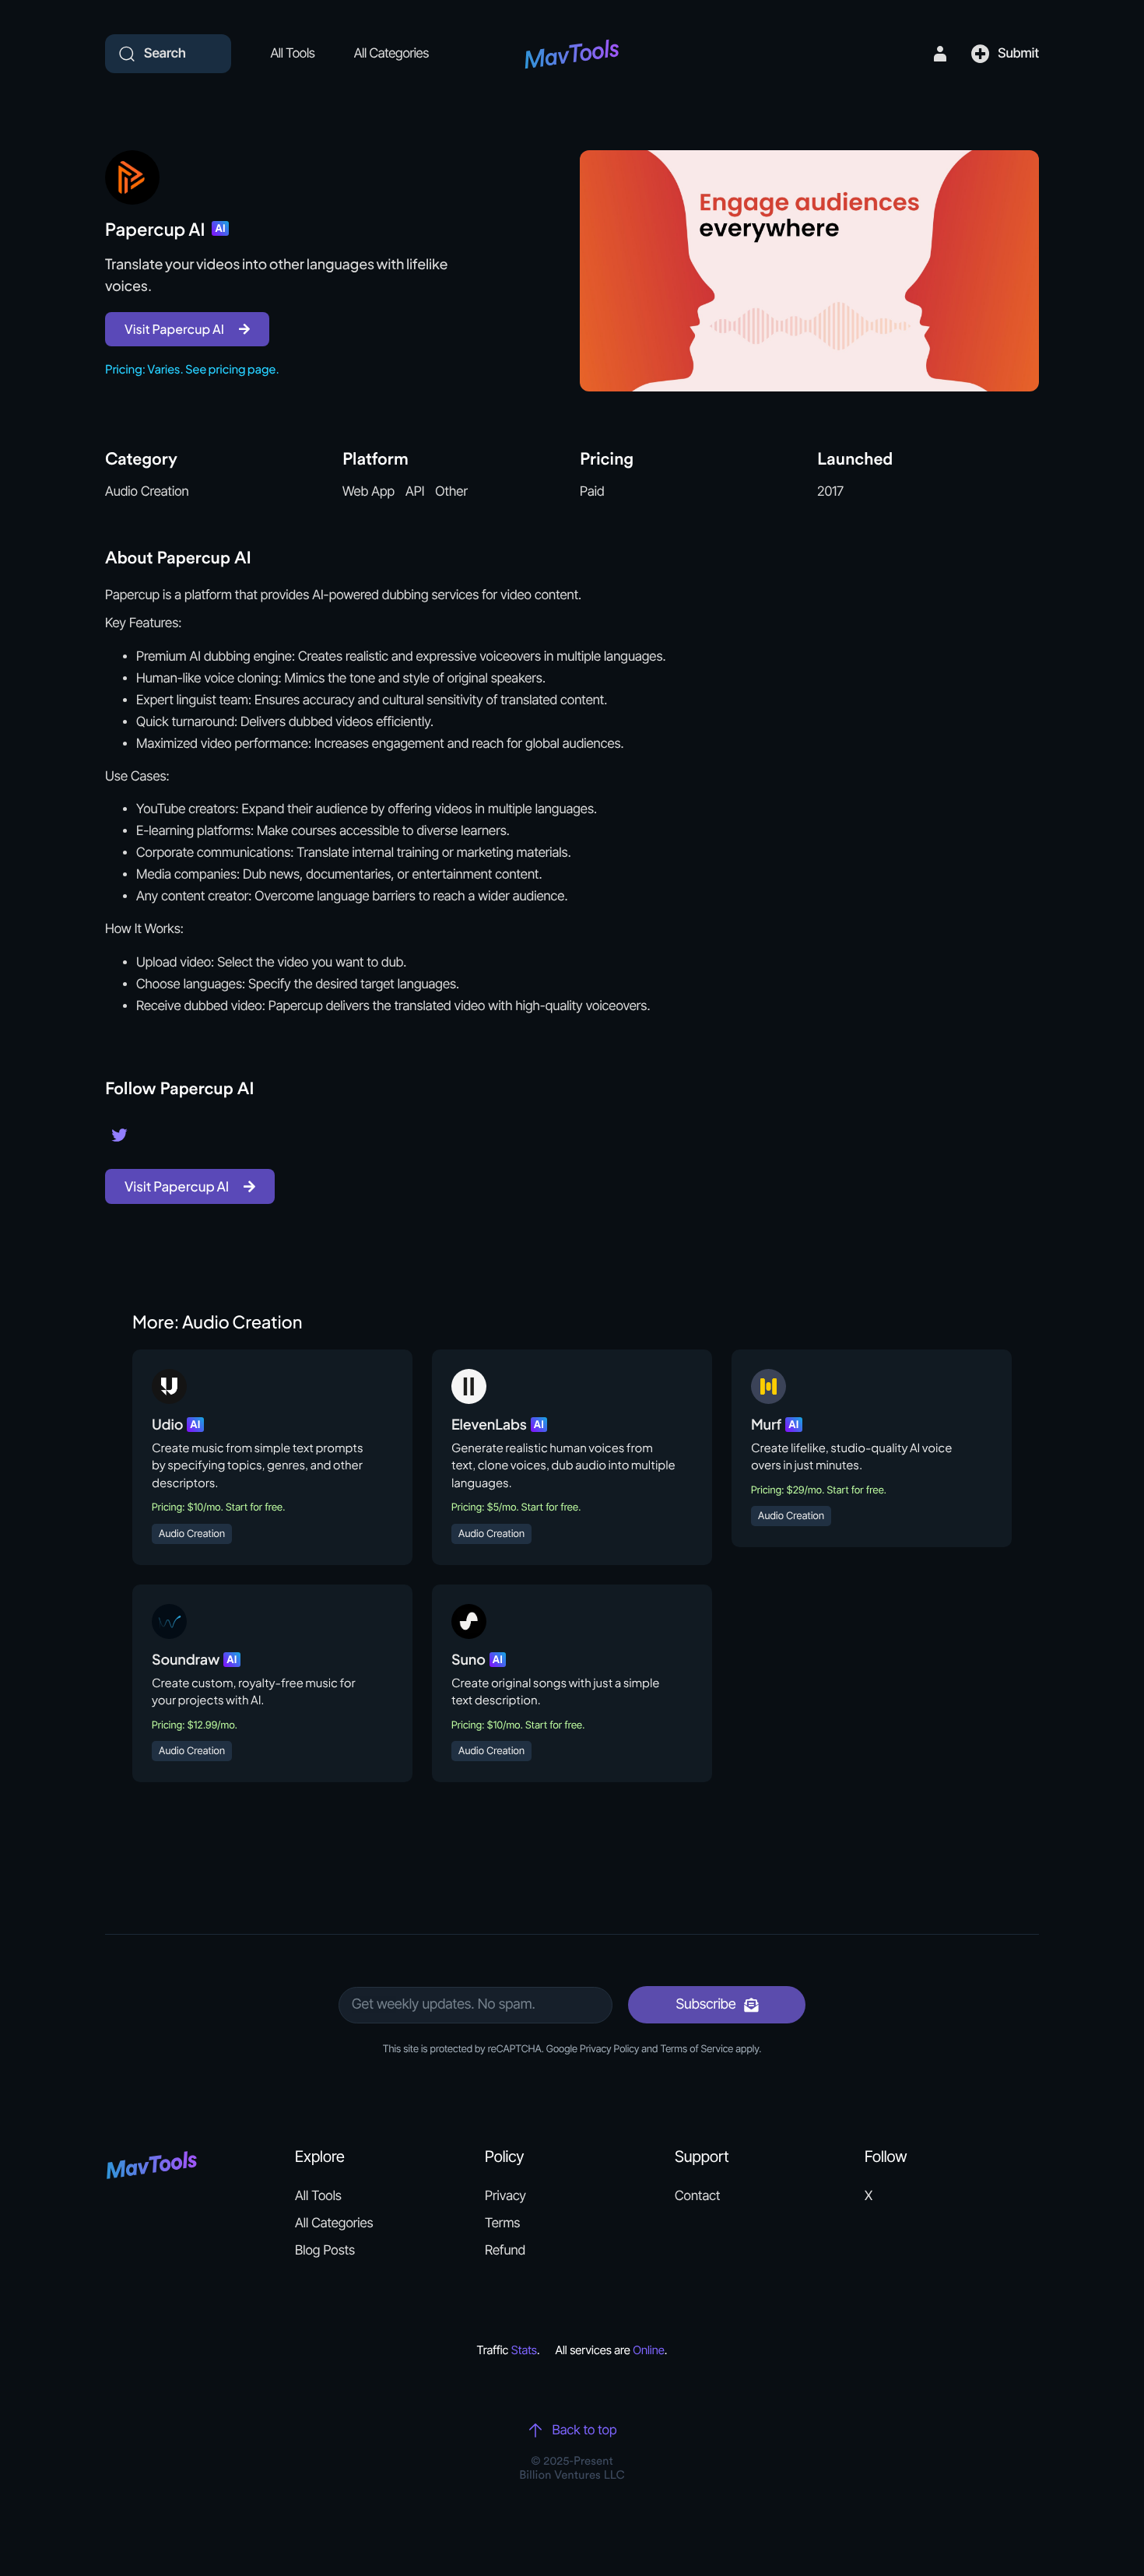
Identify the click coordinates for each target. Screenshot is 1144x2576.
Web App (368, 492)
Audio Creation (147, 492)
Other (451, 492)
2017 (830, 492)
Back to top (584, 2430)
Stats (524, 2350)
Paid (592, 492)
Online (649, 2350)
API (415, 492)
